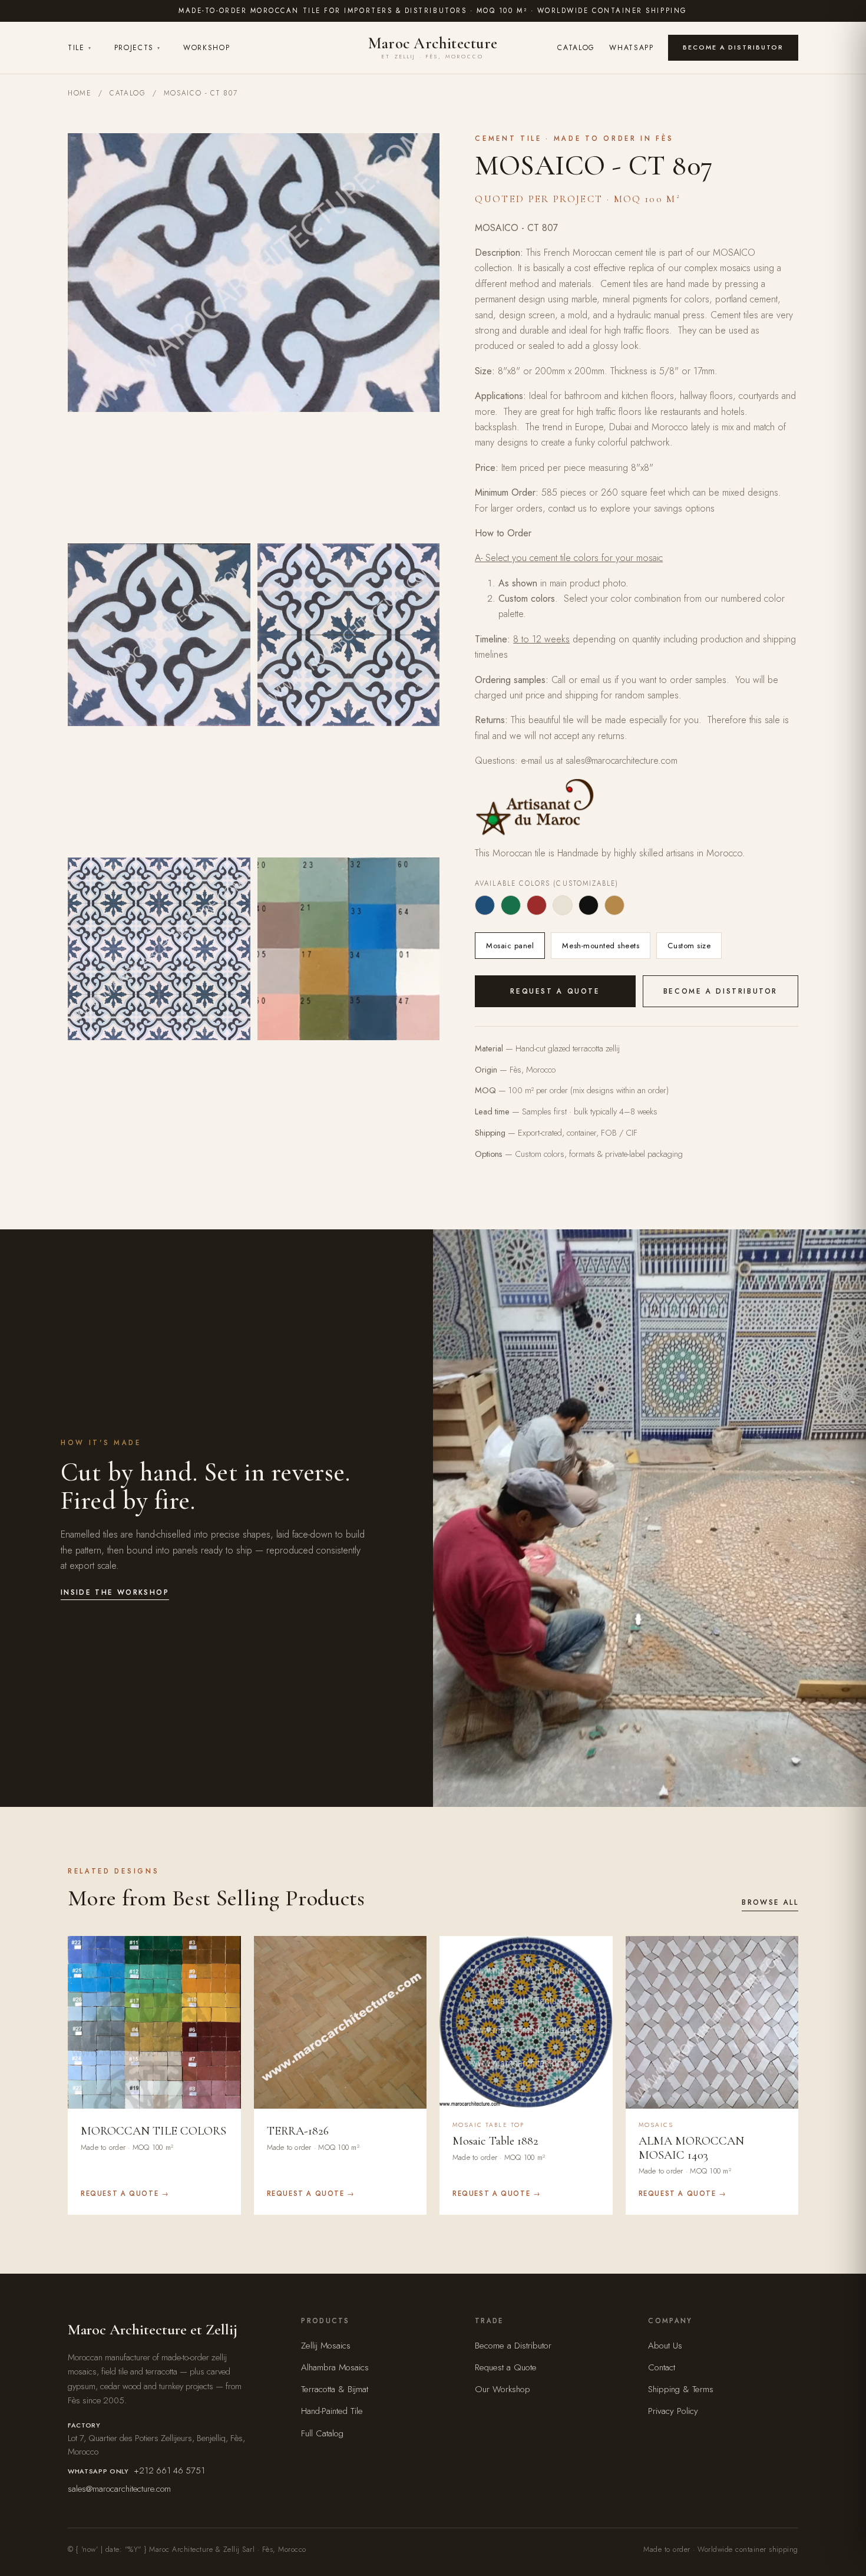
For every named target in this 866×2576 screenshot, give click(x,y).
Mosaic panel (510, 946)
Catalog (576, 48)
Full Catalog (322, 2433)
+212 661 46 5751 (169, 2471)
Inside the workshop (115, 1592)
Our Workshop (503, 2389)
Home (80, 93)
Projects (138, 48)
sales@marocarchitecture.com (119, 2489)
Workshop (207, 48)
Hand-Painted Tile (332, 2411)
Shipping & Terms (681, 2389)
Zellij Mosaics (326, 2346)
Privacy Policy (673, 2411)
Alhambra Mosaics (335, 2367)
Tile (80, 48)
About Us (665, 2346)
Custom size (689, 946)
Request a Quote (555, 991)
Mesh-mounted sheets (601, 946)
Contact (662, 2367)
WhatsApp (632, 48)
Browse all (770, 1902)
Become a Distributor (733, 47)
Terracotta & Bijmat (335, 2389)
